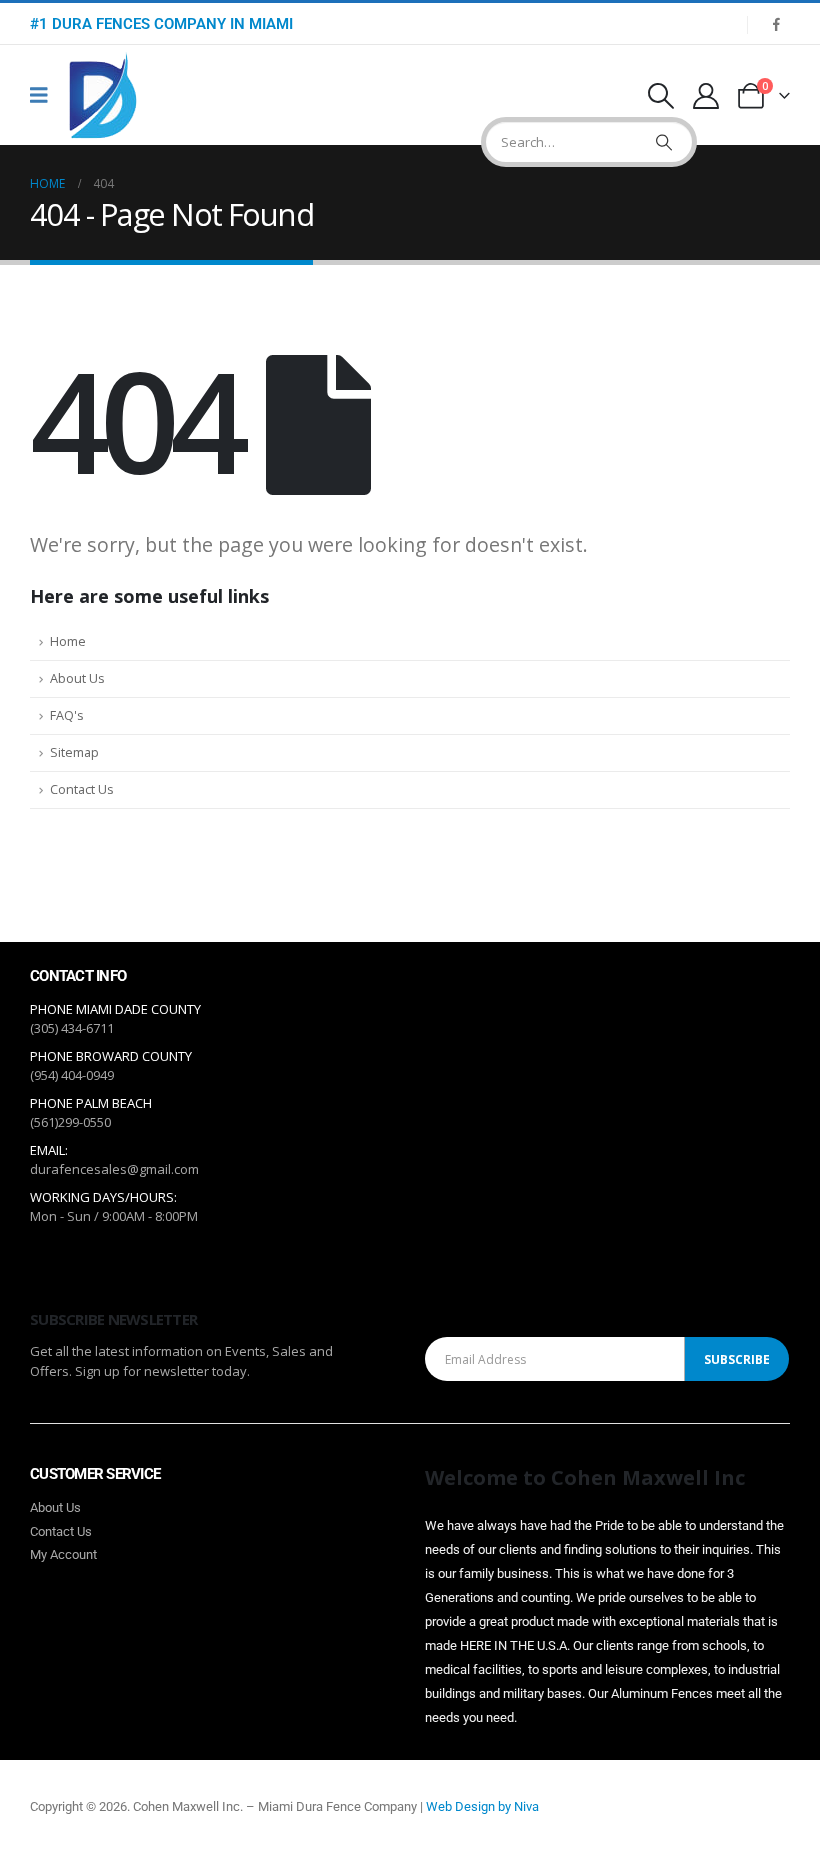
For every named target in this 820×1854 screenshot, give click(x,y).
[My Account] (706, 96)
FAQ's (67, 715)
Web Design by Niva (482, 1806)
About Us (77, 678)
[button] (660, 96)
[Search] (664, 142)
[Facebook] (776, 24)
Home (68, 641)
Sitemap (74, 752)
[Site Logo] (103, 95)
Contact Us (82, 789)
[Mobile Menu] (45, 95)
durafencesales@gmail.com (114, 1169)
